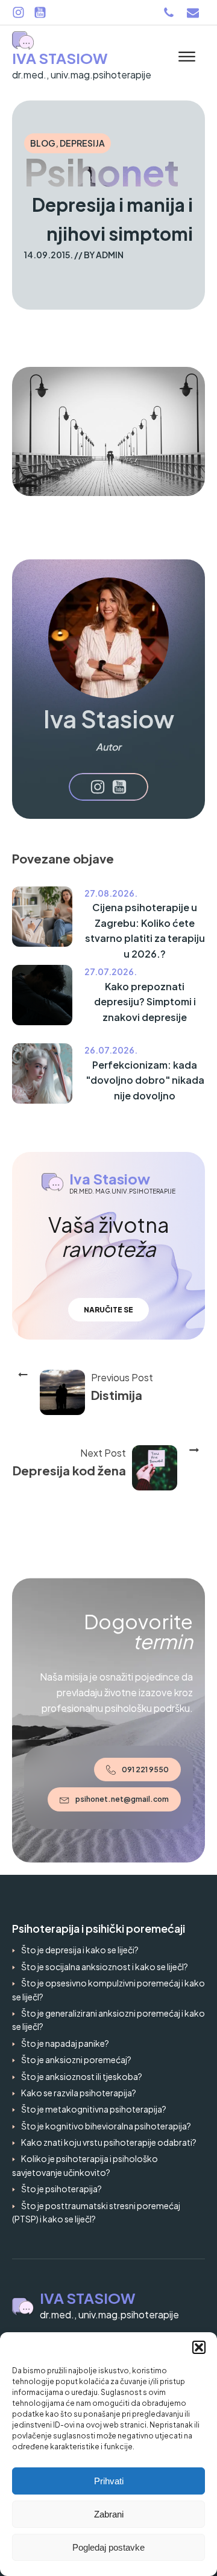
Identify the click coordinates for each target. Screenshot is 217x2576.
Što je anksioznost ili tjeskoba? (82, 2076)
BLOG (43, 143)
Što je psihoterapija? (61, 2189)
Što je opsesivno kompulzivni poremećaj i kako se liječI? (108, 1989)
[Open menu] (187, 57)
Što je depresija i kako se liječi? (80, 1950)
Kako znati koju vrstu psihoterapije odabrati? (109, 2142)
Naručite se (108, 1310)
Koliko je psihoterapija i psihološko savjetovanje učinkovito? (85, 2165)
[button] (199, 2347)
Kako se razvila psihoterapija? (79, 2093)
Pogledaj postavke (108, 2547)
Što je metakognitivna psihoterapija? (94, 2109)
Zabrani (109, 2514)
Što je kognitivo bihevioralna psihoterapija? (106, 2126)
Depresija (82, 143)
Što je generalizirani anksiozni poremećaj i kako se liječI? (108, 2020)
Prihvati (109, 2481)
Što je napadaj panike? (65, 2043)
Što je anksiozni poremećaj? (76, 2059)
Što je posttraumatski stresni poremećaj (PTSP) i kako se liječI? (96, 2212)
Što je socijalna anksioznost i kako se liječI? (105, 1967)
